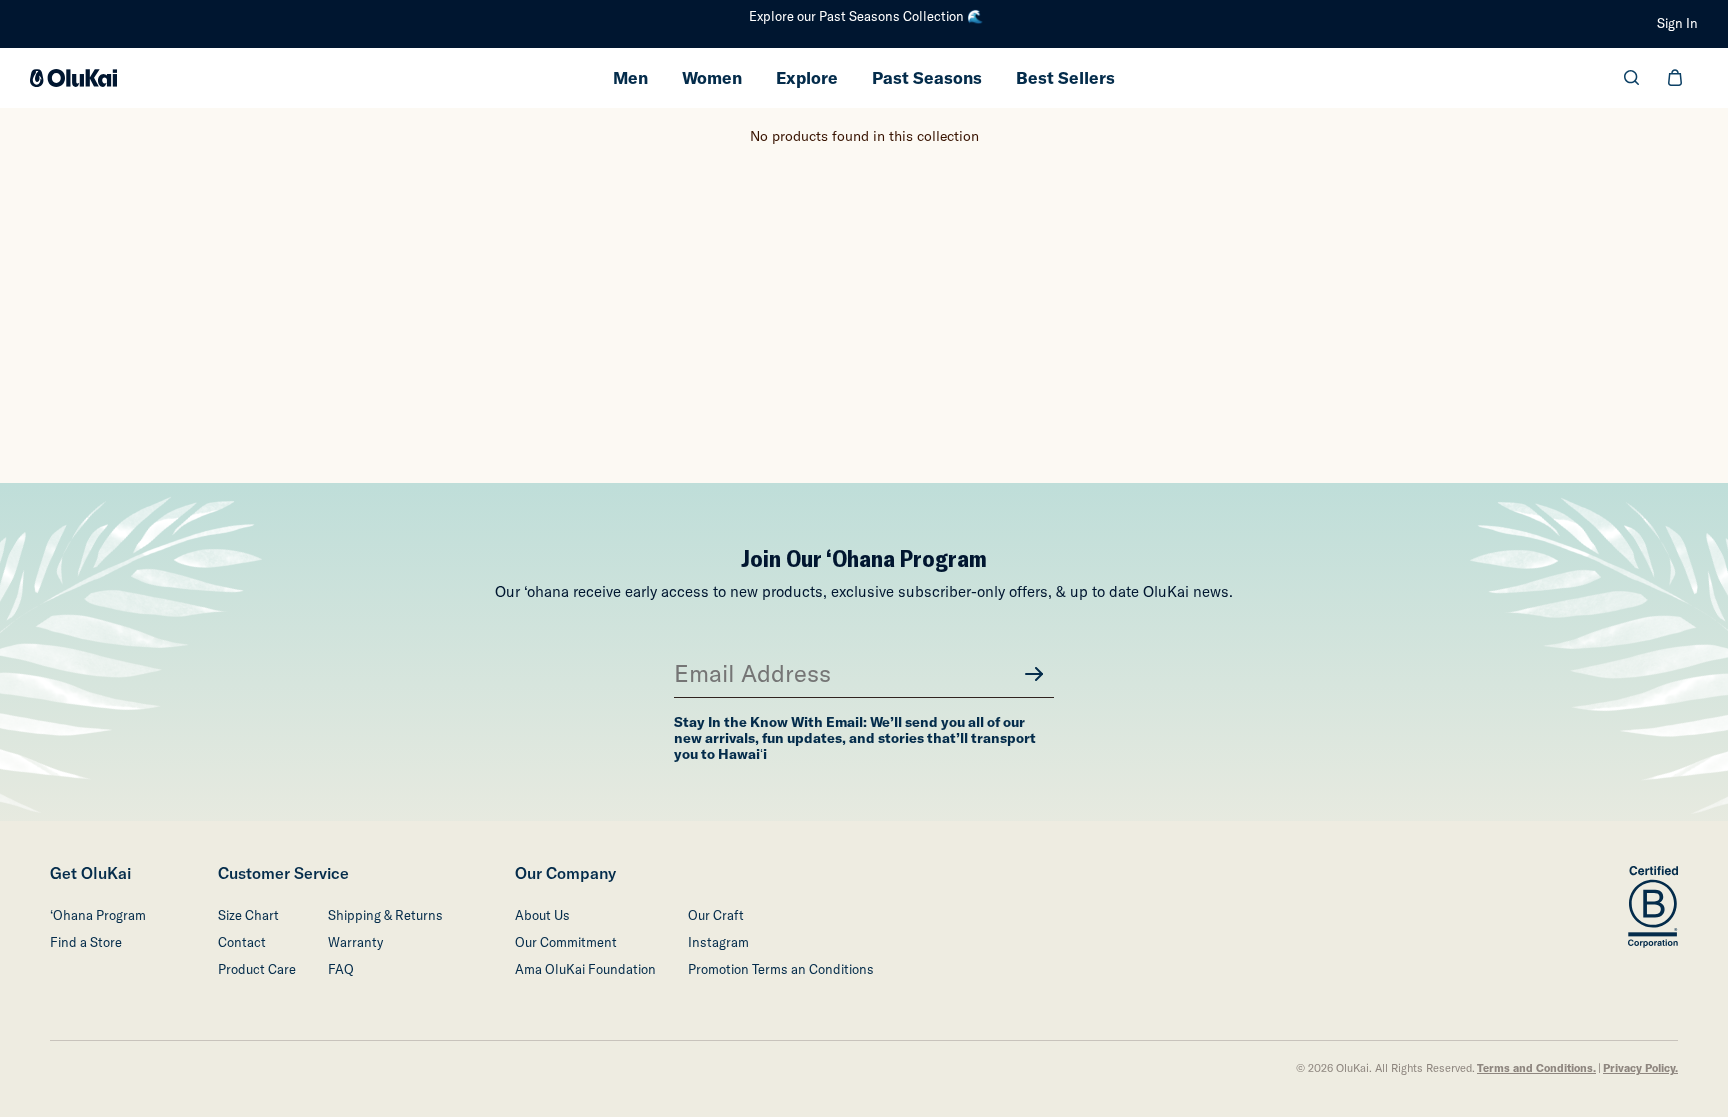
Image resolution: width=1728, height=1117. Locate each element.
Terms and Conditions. (1536, 1068)
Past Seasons (927, 77)
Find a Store (86, 942)
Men (630, 77)
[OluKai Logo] (73, 78)
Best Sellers (1065, 77)
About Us (542, 915)
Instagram (718, 942)
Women (712, 77)
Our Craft (716, 915)
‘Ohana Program (98, 915)
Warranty (355, 942)
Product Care (257, 969)
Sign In (1677, 23)
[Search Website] (1631, 77)
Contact (242, 942)
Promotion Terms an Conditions (781, 969)
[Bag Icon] (1675, 77)
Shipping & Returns (385, 915)
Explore (807, 77)
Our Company (565, 873)
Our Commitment (566, 942)
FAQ (341, 969)
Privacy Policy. (1640, 1068)
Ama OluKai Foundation (585, 969)
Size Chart (248, 915)
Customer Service (283, 873)
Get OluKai (90, 873)
